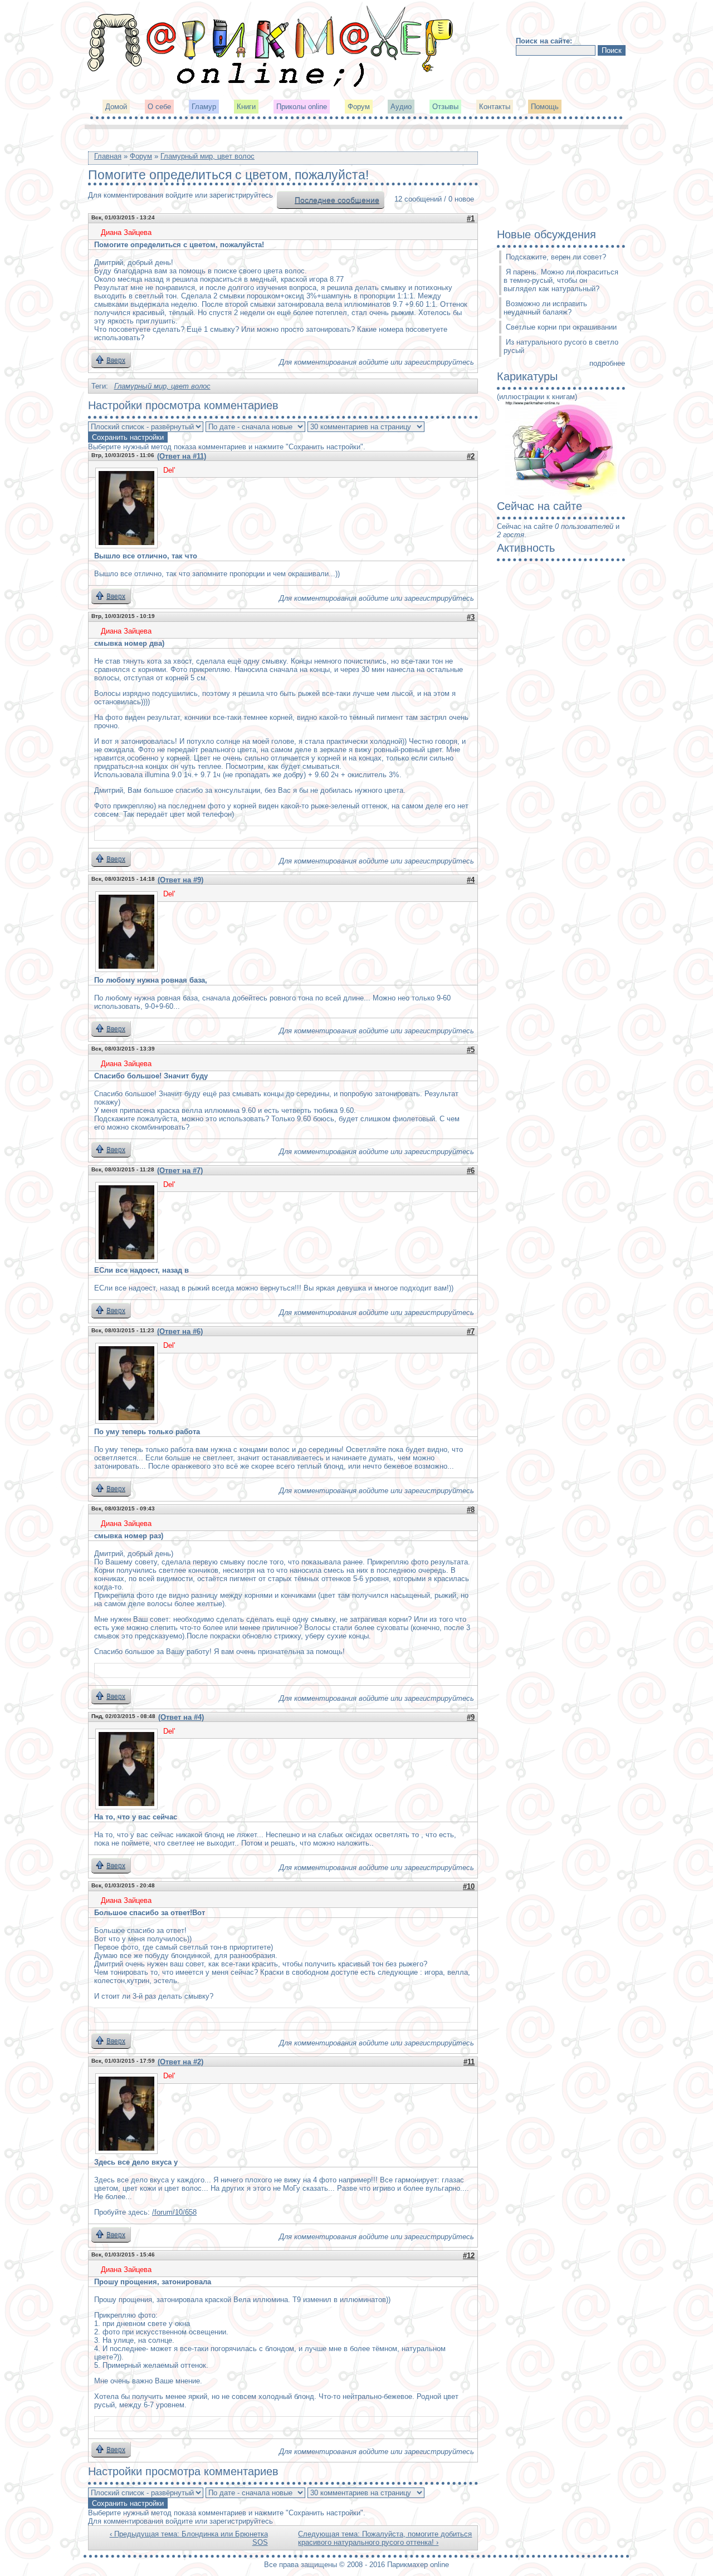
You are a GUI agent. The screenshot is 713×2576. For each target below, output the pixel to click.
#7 (471, 1331)
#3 (471, 617)
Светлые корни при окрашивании (561, 327)
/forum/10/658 (174, 2212)
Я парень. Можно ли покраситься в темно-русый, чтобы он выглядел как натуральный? (561, 280)
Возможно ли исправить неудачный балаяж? (545, 308)
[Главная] (271, 86)
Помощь (545, 107)
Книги (246, 107)
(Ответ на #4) (181, 1717)
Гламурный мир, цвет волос (207, 156)
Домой (116, 107)
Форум (359, 107)
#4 (471, 880)
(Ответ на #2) (180, 2062)
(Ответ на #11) (182, 456)
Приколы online (302, 107)
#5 (471, 1050)
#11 (469, 2062)
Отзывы (445, 107)
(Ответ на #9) (180, 880)
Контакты (495, 107)
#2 (471, 456)
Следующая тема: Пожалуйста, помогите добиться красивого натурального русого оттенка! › (385, 2538)
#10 (469, 1886)
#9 (471, 1717)
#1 (471, 219)
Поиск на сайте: (544, 41)
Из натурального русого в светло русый (561, 346)
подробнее (607, 363)
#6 (471, 1171)
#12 (469, 2256)
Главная (108, 156)
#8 (471, 1510)
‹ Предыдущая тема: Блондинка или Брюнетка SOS (189, 2538)
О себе (159, 107)
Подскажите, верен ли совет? (556, 257)
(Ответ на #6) (180, 1331)
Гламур (204, 107)
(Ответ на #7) (180, 1171)
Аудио (401, 107)
